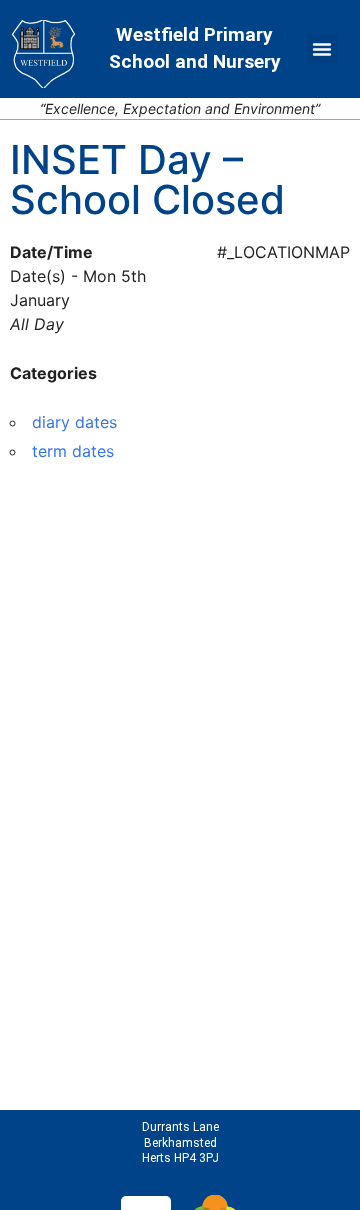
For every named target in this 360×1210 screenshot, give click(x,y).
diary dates (74, 422)
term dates (73, 451)
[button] (322, 49)
